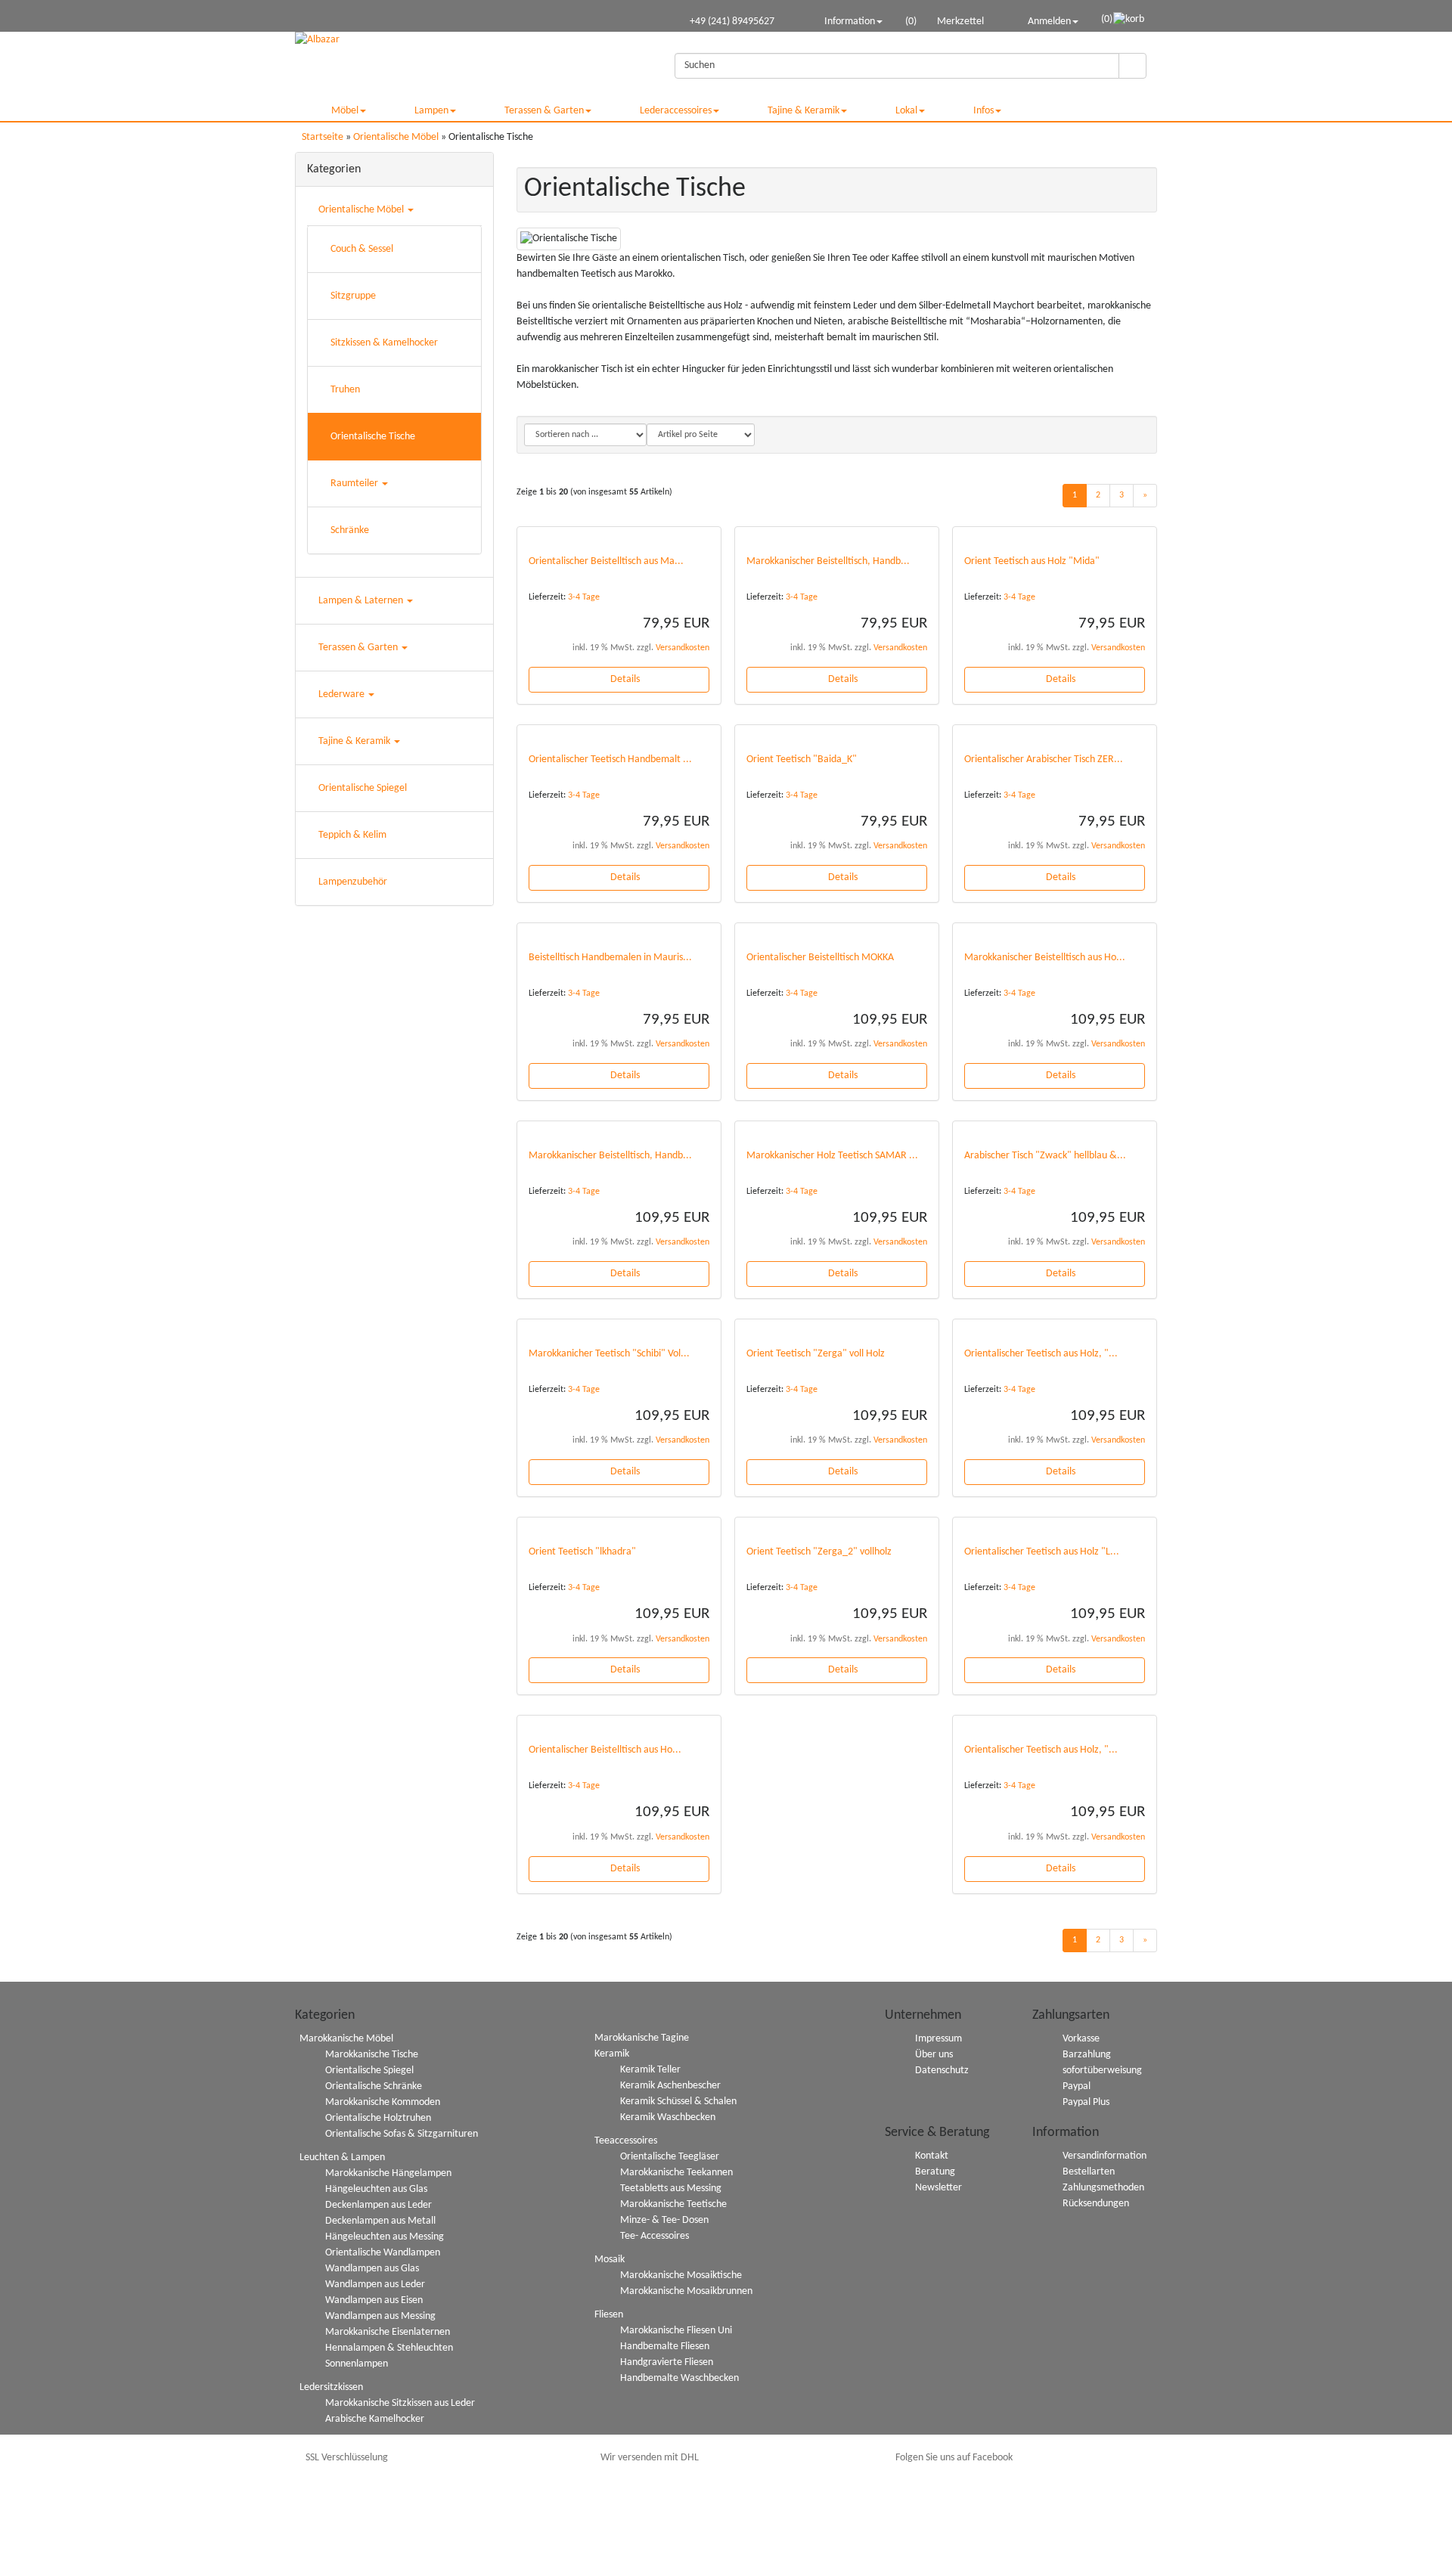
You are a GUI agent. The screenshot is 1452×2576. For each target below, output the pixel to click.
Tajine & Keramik (804, 111)
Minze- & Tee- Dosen (664, 2220)
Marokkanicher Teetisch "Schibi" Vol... (609, 1354)
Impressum (939, 2039)
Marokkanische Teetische (673, 2204)
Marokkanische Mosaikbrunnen (686, 2291)
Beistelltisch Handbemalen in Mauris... (610, 958)
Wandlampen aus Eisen (374, 2300)
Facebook (954, 2458)
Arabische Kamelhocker (375, 2419)
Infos (984, 111)
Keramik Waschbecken (668, 2117)
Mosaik (610, 2260)
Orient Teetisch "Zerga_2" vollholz (819, 1552)
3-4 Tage (584, 597)
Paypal (1077, 2086)
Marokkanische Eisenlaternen (388, 2332)
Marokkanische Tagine (642, 2038)
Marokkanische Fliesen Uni (676, 2331)
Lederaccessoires (676, 111)
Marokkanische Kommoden (383, 2102)
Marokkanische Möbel (346, 2039)
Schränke (350, 530)
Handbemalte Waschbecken (679, 2378)
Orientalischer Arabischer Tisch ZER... (1044, 759)
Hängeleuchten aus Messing (385, 2237)
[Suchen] (1132, 66)
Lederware (343, 694)
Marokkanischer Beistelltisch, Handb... (828, 561)
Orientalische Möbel (362, 210)
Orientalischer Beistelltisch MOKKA (820, 958)
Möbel (345, 111)
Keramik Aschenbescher (670, 2086)
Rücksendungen (1096, 2204)
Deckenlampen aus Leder (379, 2205)
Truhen (345, 390)
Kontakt (932, 2156)
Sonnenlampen (357, 2364)
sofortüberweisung (1102, 2071)
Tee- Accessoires (655, 2236)
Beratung (935, 2172)
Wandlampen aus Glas (372, 2269)
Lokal (906, 111)
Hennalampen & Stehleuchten (389, 2348)
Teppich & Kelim (352, 835)
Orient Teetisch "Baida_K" (802, 759)
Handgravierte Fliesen (667, 2362)
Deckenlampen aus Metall (380, 2221)
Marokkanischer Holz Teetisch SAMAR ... (832, 1156)
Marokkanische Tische (372, 2055)
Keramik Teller (650, 2070)
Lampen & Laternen (362, 601)
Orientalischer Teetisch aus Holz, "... (1041, 1354)
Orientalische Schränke (374, 2086)
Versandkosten (683, 648)
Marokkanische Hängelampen (388, 2173)
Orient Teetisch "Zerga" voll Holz (816, 1354)
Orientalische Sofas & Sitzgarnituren (402, 2134)
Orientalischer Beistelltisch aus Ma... (606, 561)
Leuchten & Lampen (342, 2158)
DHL (650, 2458)
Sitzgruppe (353, 296)
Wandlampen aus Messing (380, 2316)
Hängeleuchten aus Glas (376, 2189)
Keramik (612, 2054)
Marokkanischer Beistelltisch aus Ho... (1045, 958)
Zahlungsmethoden (1103, 2188)
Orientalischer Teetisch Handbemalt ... (610, 759)
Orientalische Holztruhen (378, 2118)
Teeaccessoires (626, 2141)
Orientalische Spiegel (363, 788)
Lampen (431, 111)
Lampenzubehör (353, 882)
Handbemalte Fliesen (665, 2347)
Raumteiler (355, 484)
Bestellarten (1089, 2172)
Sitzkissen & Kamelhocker (384, 343)
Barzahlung (1087, 2055)
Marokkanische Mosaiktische (681, 2275)
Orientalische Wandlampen (383, 2253)
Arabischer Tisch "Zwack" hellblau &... (1045, 1156)
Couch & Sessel (362, 249)
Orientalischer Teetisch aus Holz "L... (1042, 1552)
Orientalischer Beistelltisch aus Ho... (605, 1750)
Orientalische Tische (373, 437)
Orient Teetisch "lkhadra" (582, 1552)
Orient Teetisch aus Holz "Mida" (1032, 561)
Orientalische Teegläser (670, 2157)
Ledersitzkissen (331, 2387)
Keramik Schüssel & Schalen (678, 2102)
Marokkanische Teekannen (676, 2173)
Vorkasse (1081, 2039)
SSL (347, 2458)
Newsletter (939, 2188)
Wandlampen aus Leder (375, 2285)
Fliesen (609, 2315)
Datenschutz (942, 2071)
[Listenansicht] (1138, 435)
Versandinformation (1105, 2156)
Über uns (934, 2055)
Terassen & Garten (544, 111)
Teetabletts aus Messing (671, 2189)
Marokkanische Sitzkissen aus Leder (400, 2403)
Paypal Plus (1086, 2102)
